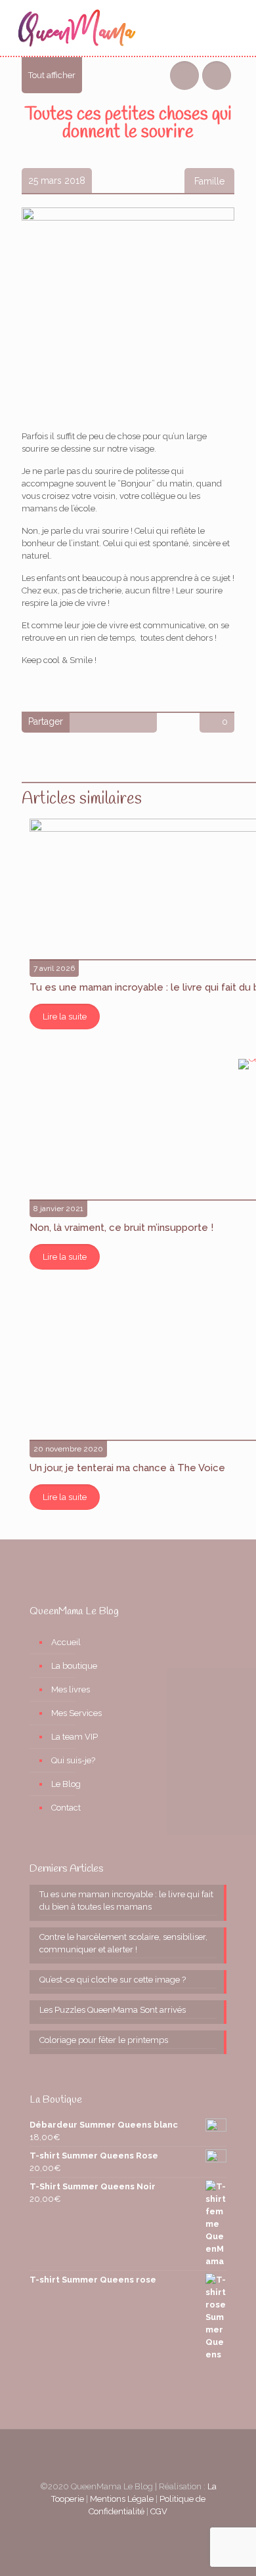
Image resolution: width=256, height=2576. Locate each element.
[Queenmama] (77, 28)
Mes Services (76, 1713)
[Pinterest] (128, 2530)
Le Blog (66, 1784)
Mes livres (71, 1689)
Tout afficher (52, 75)
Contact (66, 1808)
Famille (209, 181)
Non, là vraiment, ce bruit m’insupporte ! (121, 1228)
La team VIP (75, 1737)
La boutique (74, 1666)
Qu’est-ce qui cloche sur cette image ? (113, 1980)
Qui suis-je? (73, 1760)
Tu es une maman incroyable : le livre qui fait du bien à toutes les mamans (126, 1900)
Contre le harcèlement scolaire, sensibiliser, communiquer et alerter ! (123, 1943)
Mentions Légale (122, 2499)
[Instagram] (146, 2530)
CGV (159, 2511)
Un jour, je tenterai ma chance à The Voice (127, 1468)
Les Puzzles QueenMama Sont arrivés (113, 2010)
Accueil (66, 1642)
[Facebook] (111, 2530)
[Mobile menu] (238, 30)
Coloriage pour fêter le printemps (104, 2040)
